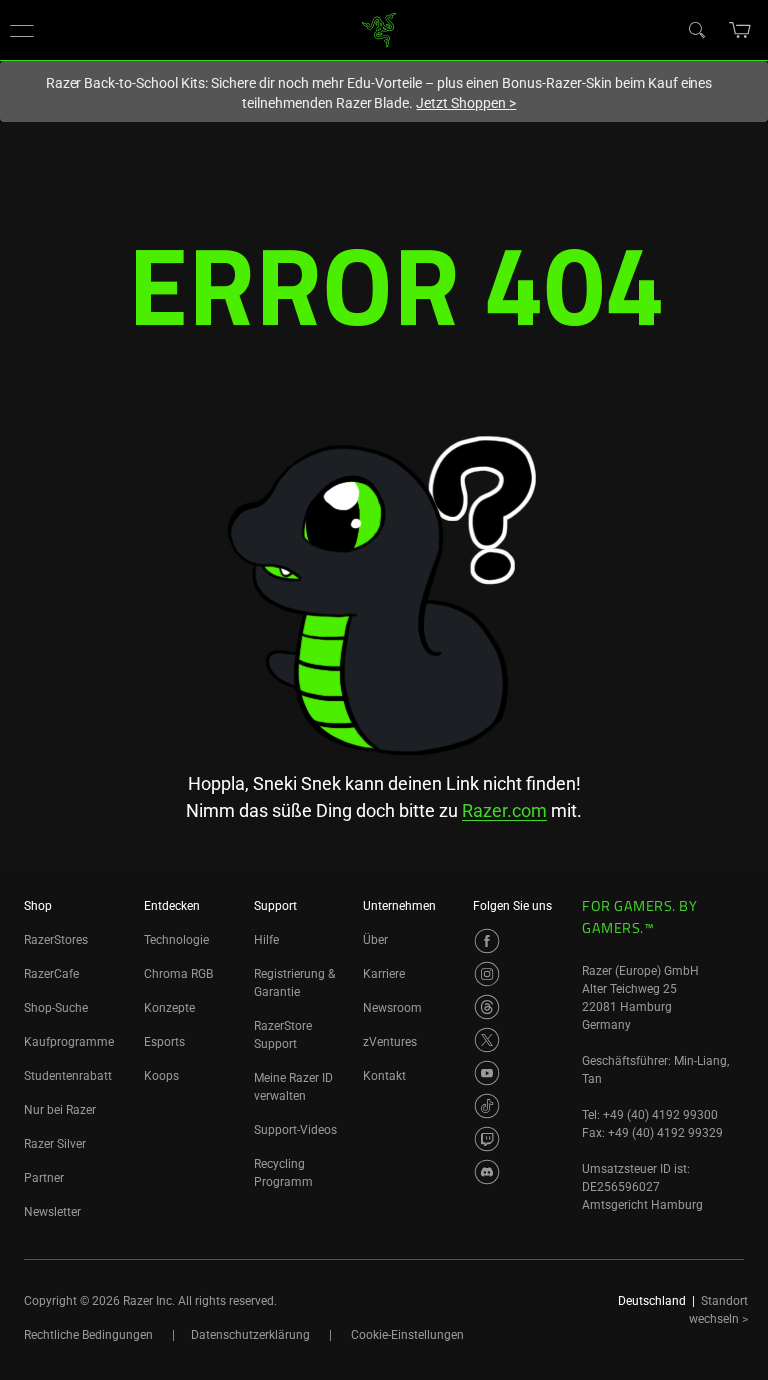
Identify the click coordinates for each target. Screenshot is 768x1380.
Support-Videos (295, 1130)
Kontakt (384, 1076)
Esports (164, 1042)
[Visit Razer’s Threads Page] (487, 1007)
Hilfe (266, 940)
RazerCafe (51, 974)
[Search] (696, 29)
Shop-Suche (56, 1008)
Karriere (384, 974)
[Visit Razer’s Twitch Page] (487, 1139)
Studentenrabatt (68, 1076)
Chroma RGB (178, 974)
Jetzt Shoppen (466, 103)
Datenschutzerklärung (250, 1335)
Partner (44, 1178)
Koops (161, 1076)
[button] (22, 30)
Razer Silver (55, 1144)
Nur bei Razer (60, 1110)
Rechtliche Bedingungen (88, 1335)
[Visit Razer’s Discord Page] (487, 1172)
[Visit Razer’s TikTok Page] (487, 1106)
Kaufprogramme (69, 1042)
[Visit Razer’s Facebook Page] (487, 941)
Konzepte (169, 1008)
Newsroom (392, 1008)
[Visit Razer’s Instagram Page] (487, 974)
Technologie (176, 940)
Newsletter (52, 1212)
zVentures (390, 1042)
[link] (379, 28)
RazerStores (56, 940)
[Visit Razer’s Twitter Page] (487, 1040)
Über (375, 940)
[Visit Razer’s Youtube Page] (487, 1073)
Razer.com (504, 810)
